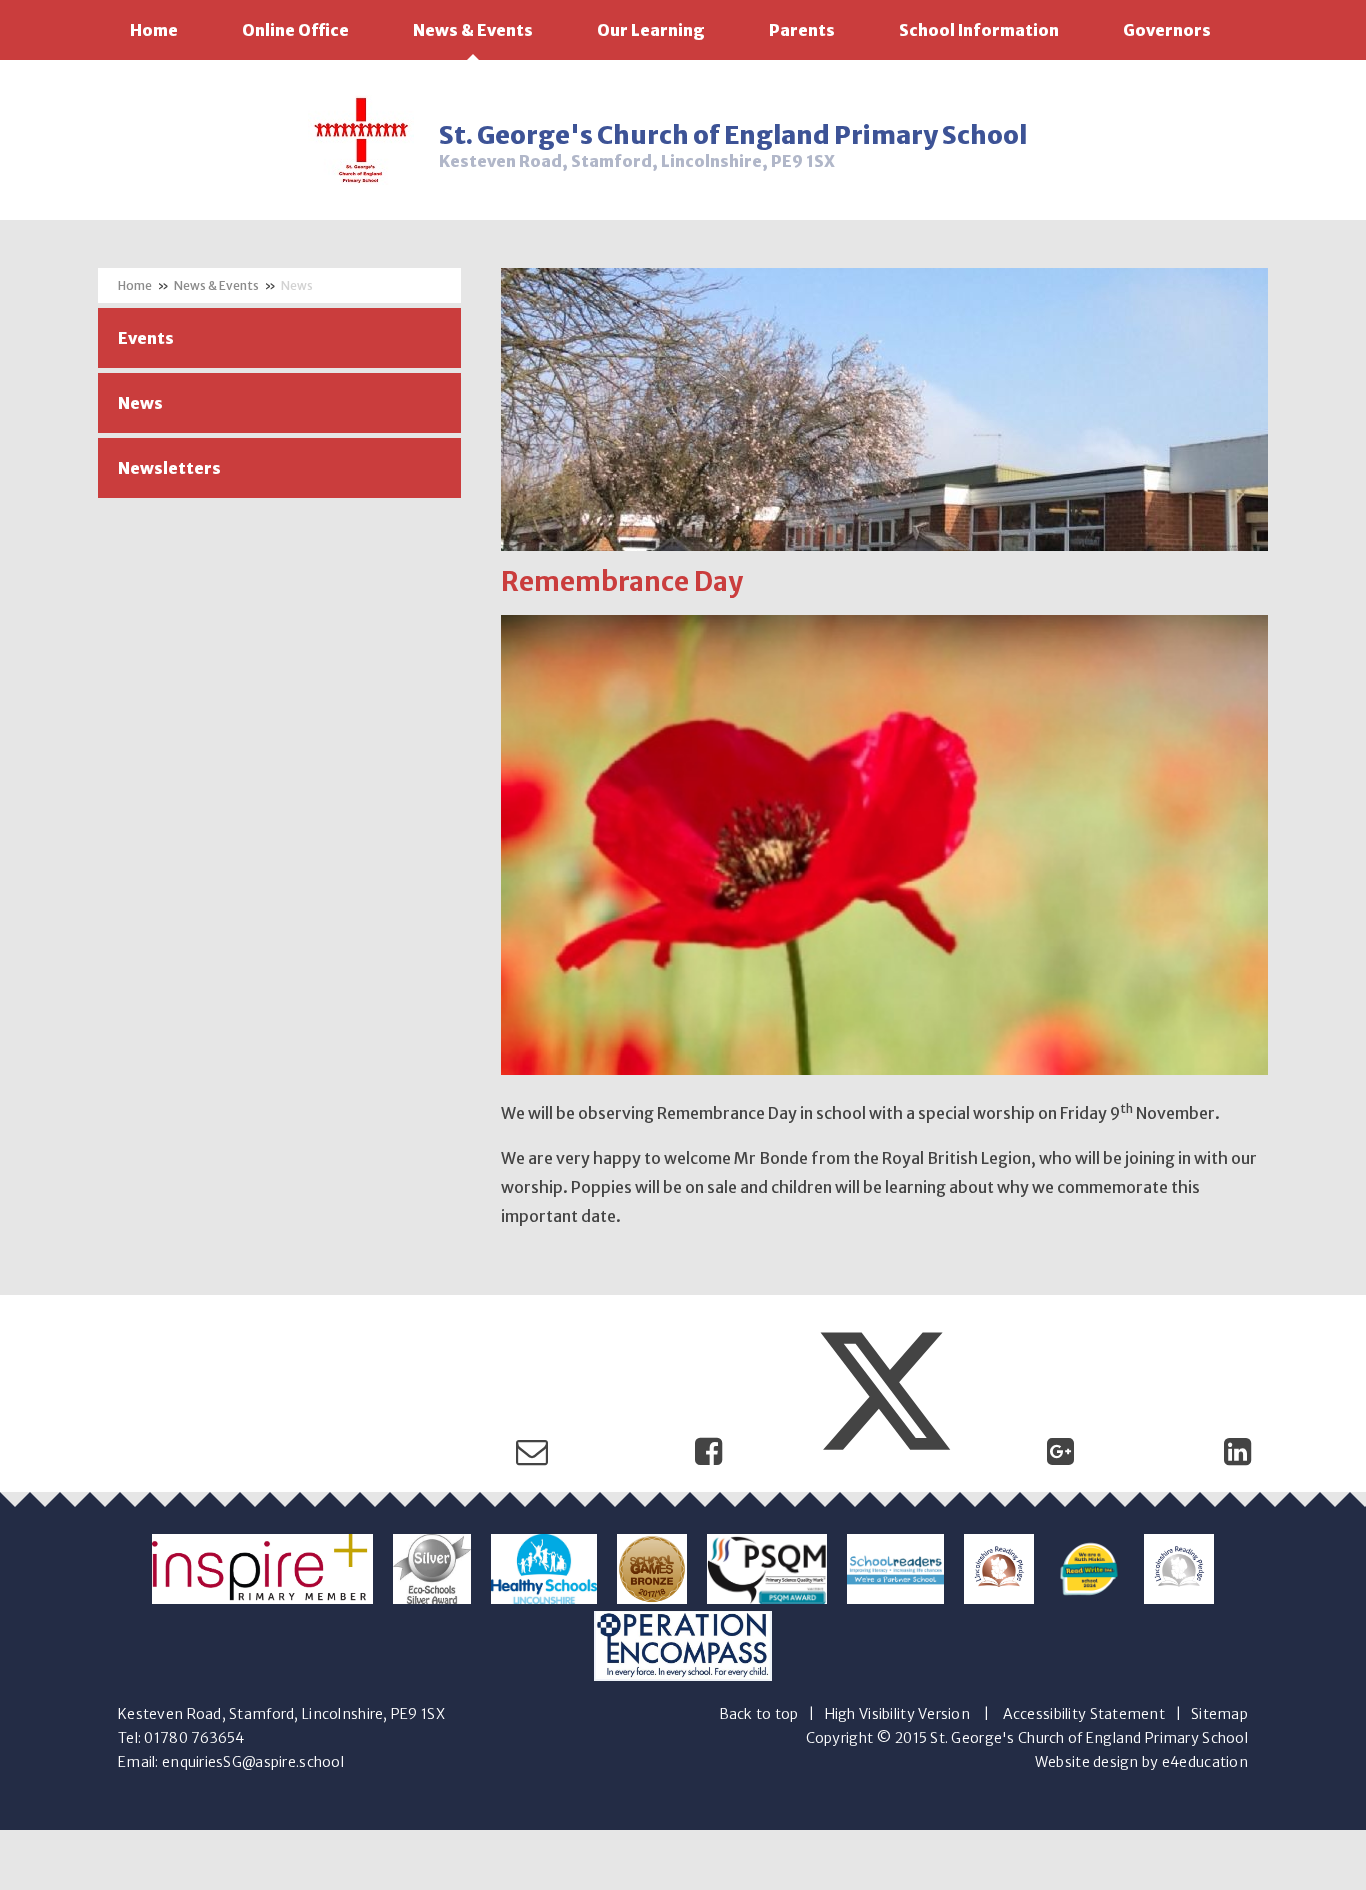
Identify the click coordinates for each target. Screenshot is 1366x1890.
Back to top (759, 1714)
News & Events (216, 285)
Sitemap (1219, 1714)
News (297, 285)
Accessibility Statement (1084, 1714)
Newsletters (169, 468)
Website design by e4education (1141, 1762)
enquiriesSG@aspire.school (253, 1762)
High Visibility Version (897, 1714)
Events (146, 338)
